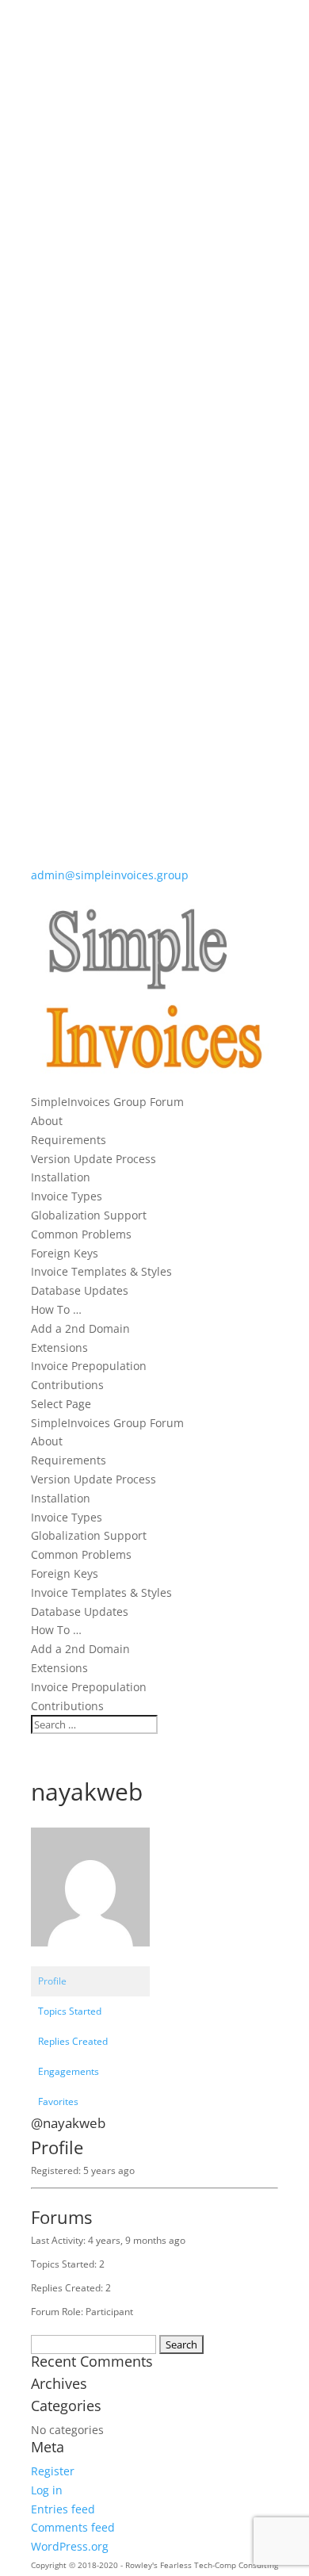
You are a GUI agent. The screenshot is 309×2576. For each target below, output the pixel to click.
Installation (61, 1177)
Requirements (69, 1140)
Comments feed (73, 2527)
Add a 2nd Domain (80, 1328)
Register (53, 2471)
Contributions (67, 1385)
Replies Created (73, 2041)
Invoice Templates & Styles (101, 1271)
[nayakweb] (90, 1959)
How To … (56, 1309)
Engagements (69, 2071)
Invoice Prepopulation (89, 1366)
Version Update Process (93, 1159)
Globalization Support (89, 1215)
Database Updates (80, 1290)
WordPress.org (70, 2546)
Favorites (58, 2101)
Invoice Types (67, 1196)
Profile (52, 1981)
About (47, 1121)
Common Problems (81, 1234)
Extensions (59, 1347)
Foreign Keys (65, 1253)
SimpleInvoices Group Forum (107, 1102)
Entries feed (63, 2509)
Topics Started (70, 2011)
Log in (47, 2490)
